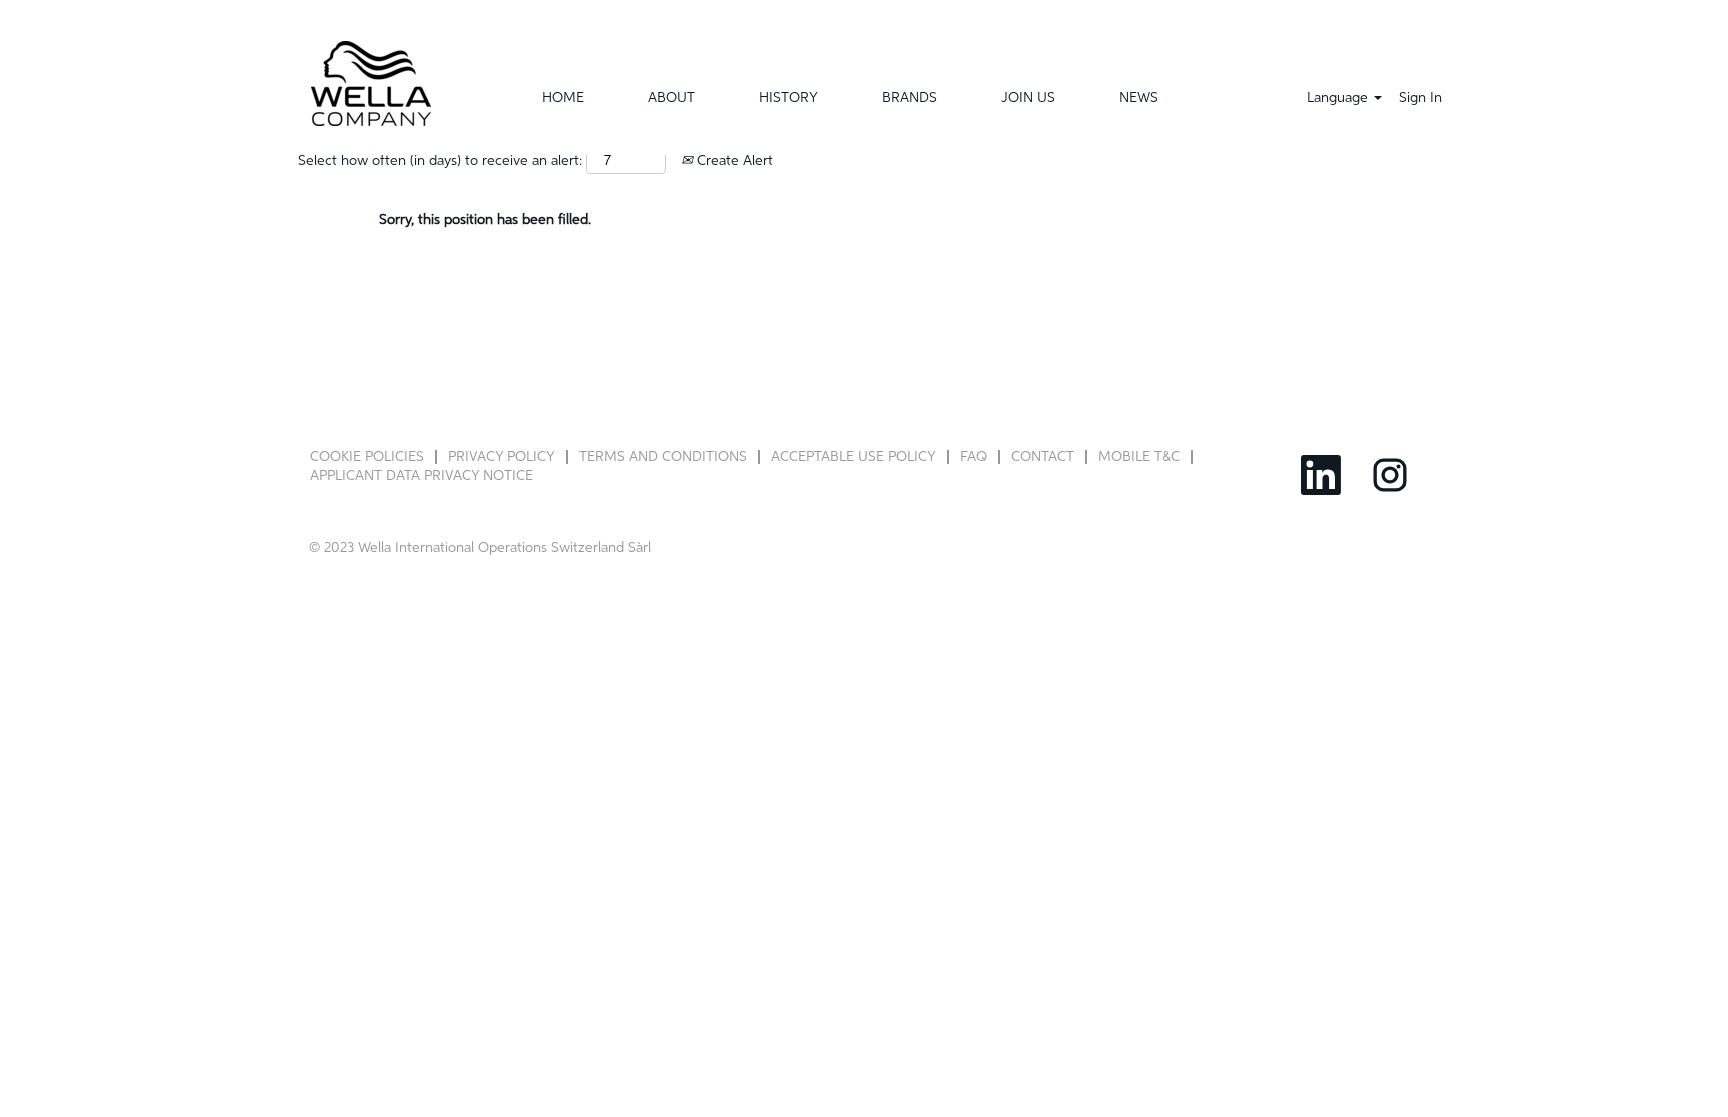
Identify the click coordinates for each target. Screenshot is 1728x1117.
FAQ (973, 457)
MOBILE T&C (1139, 457)
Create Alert (733, 161)
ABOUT (671, 98)
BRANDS (909, 98)
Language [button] (1339, 98)
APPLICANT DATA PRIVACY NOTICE (421, 476)
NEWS (1138, 98)
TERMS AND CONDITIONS (663, 457)
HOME (563, 98)
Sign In (1420, 98)
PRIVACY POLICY (501, 457)
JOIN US (1028, 98)
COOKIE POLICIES (367, 457)
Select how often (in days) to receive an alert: (440, 161)
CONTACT (1042, 457)
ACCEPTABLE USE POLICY (853, 457)
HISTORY (788, 98)
